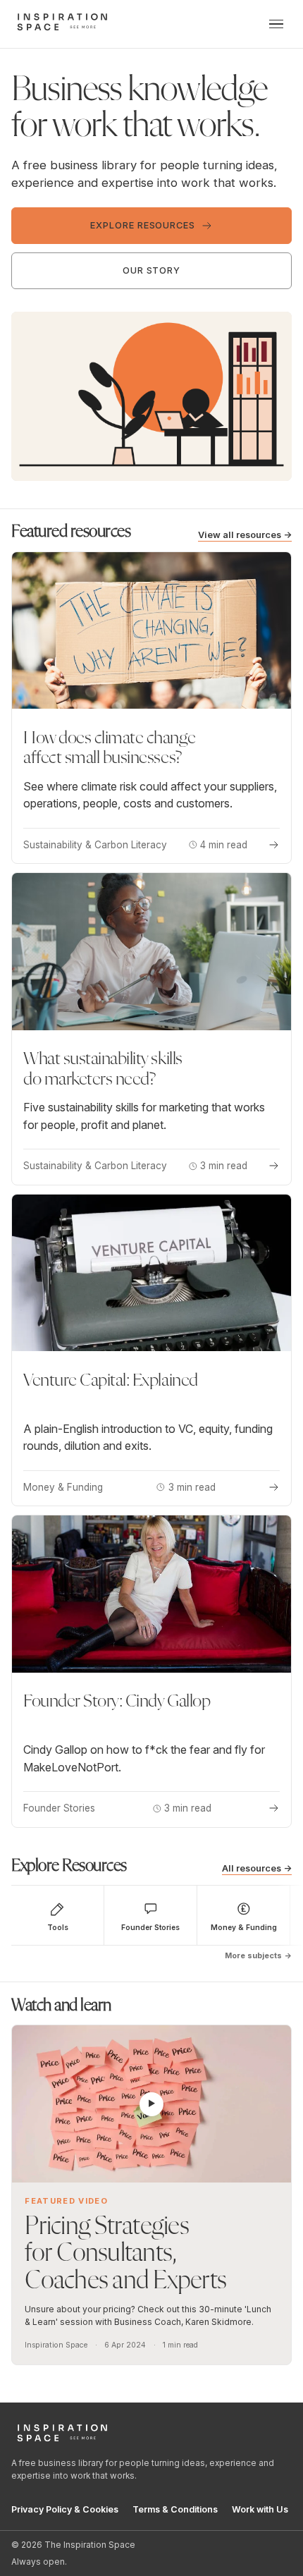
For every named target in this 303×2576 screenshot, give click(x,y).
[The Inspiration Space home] (62, 22)
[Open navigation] (276, 24)
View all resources (245, 535)
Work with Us (260, 2509)
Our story (152, 270)
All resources (257, 1868)
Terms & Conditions (175, 2509)
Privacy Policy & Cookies (65, 2509)
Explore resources (143, 225)
